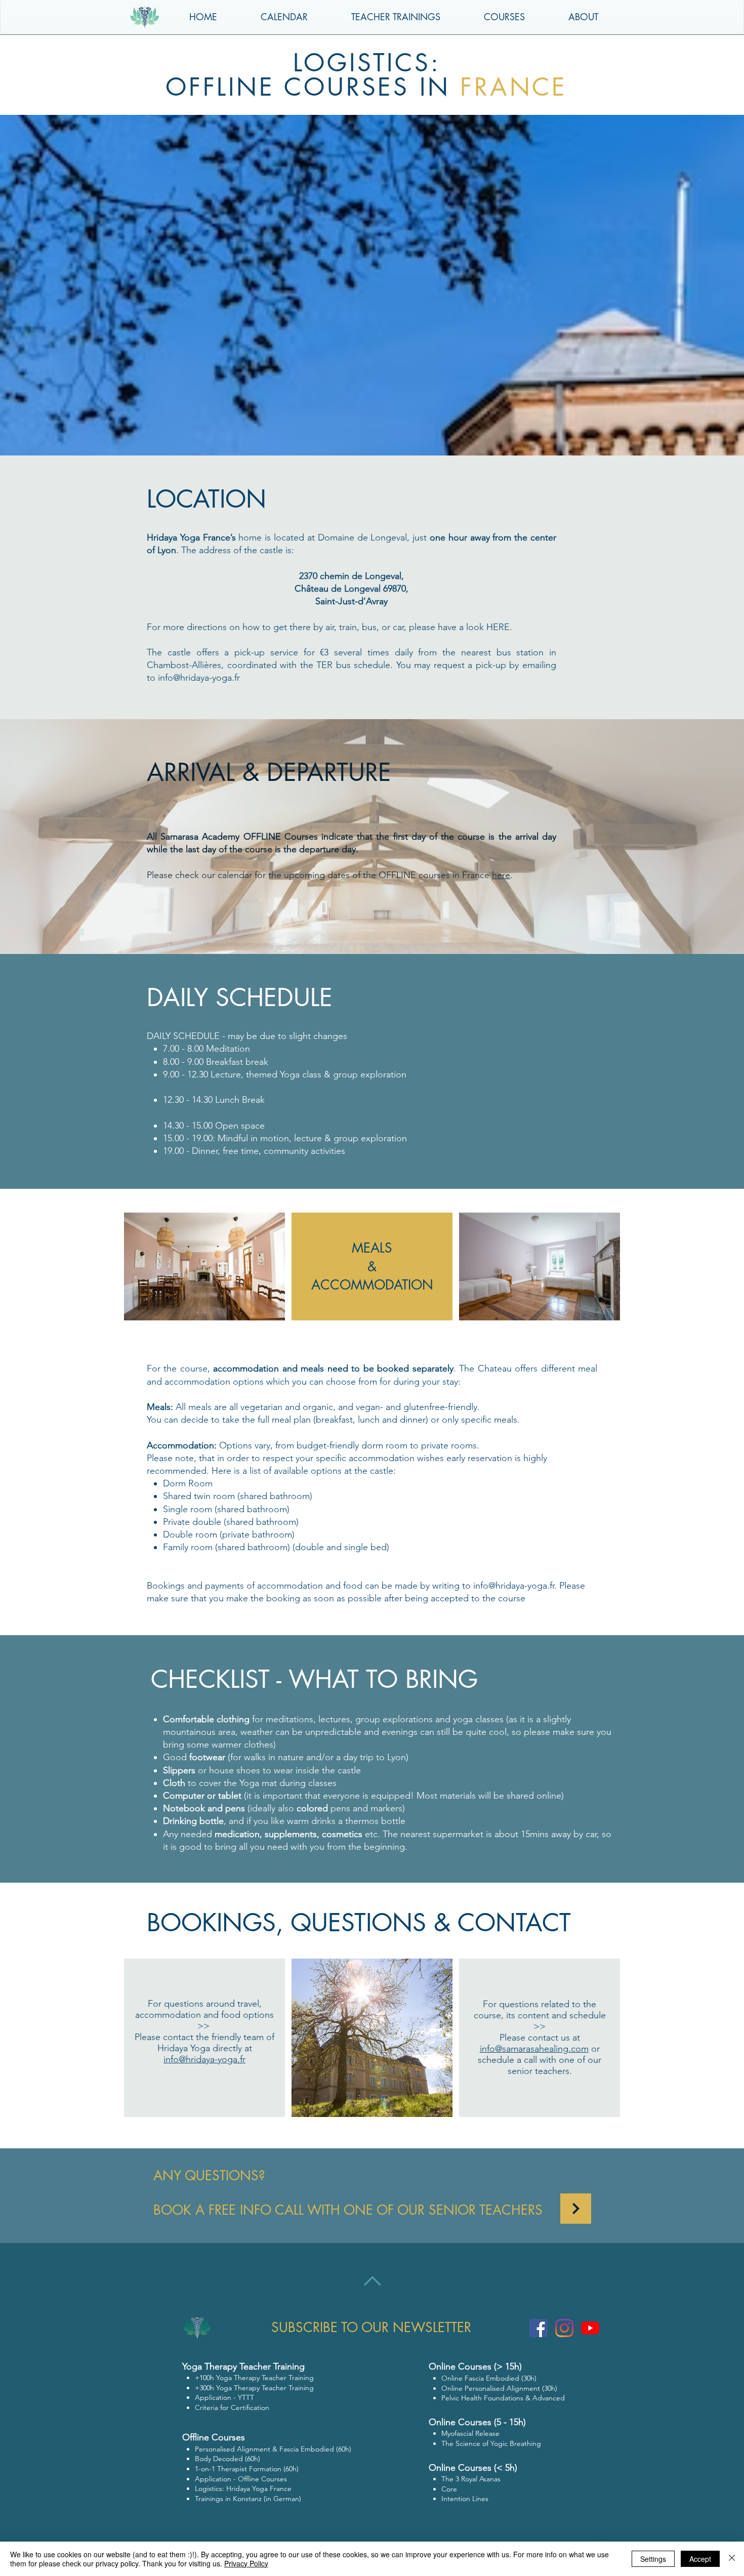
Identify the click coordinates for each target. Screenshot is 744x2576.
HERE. (499, 627)
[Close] (732, 2559)
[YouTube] (590, 2328)
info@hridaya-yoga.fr (199, 678)
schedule (372, 665)
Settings (653, 2559)
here (501, 875)
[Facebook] (539, 2328)
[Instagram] (564, 2328)
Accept (700, 2559)
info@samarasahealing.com (534, 2049)
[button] (583, 17)
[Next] (576, 2209)
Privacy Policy (246, 2563)
